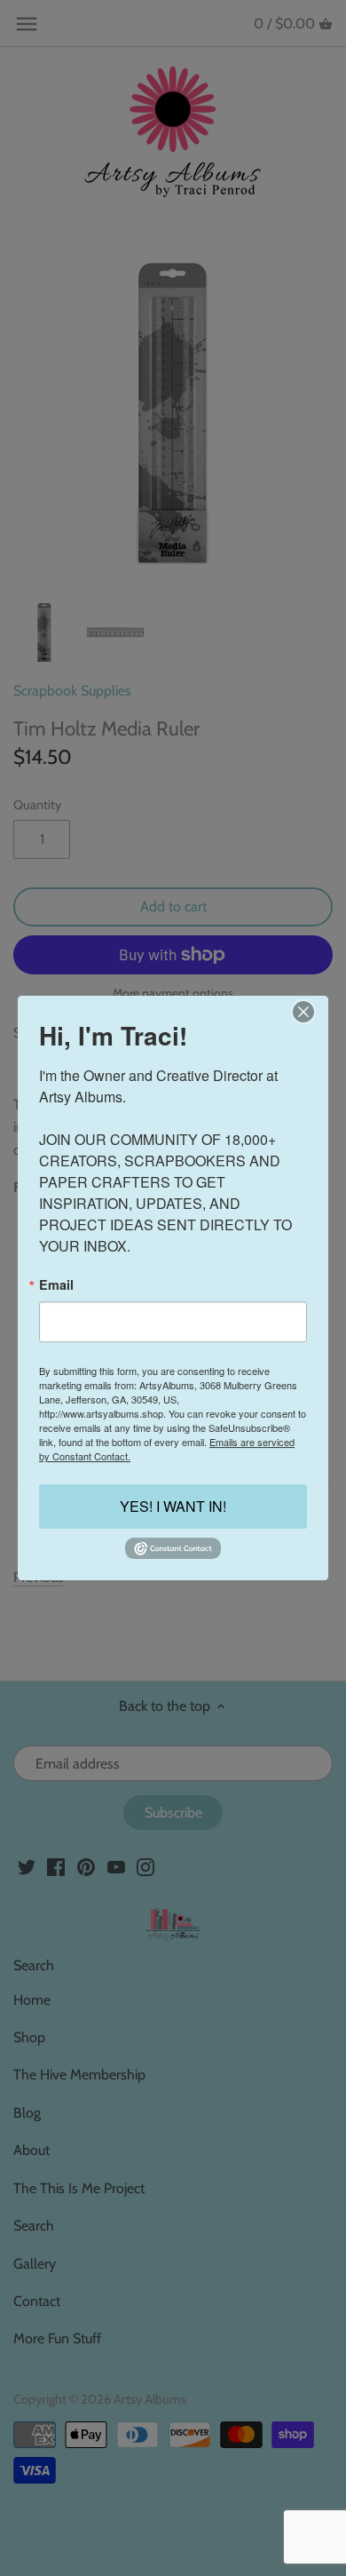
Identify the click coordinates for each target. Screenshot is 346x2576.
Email (56, 1284)
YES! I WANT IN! (173, 1507)
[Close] (303, 1012)
